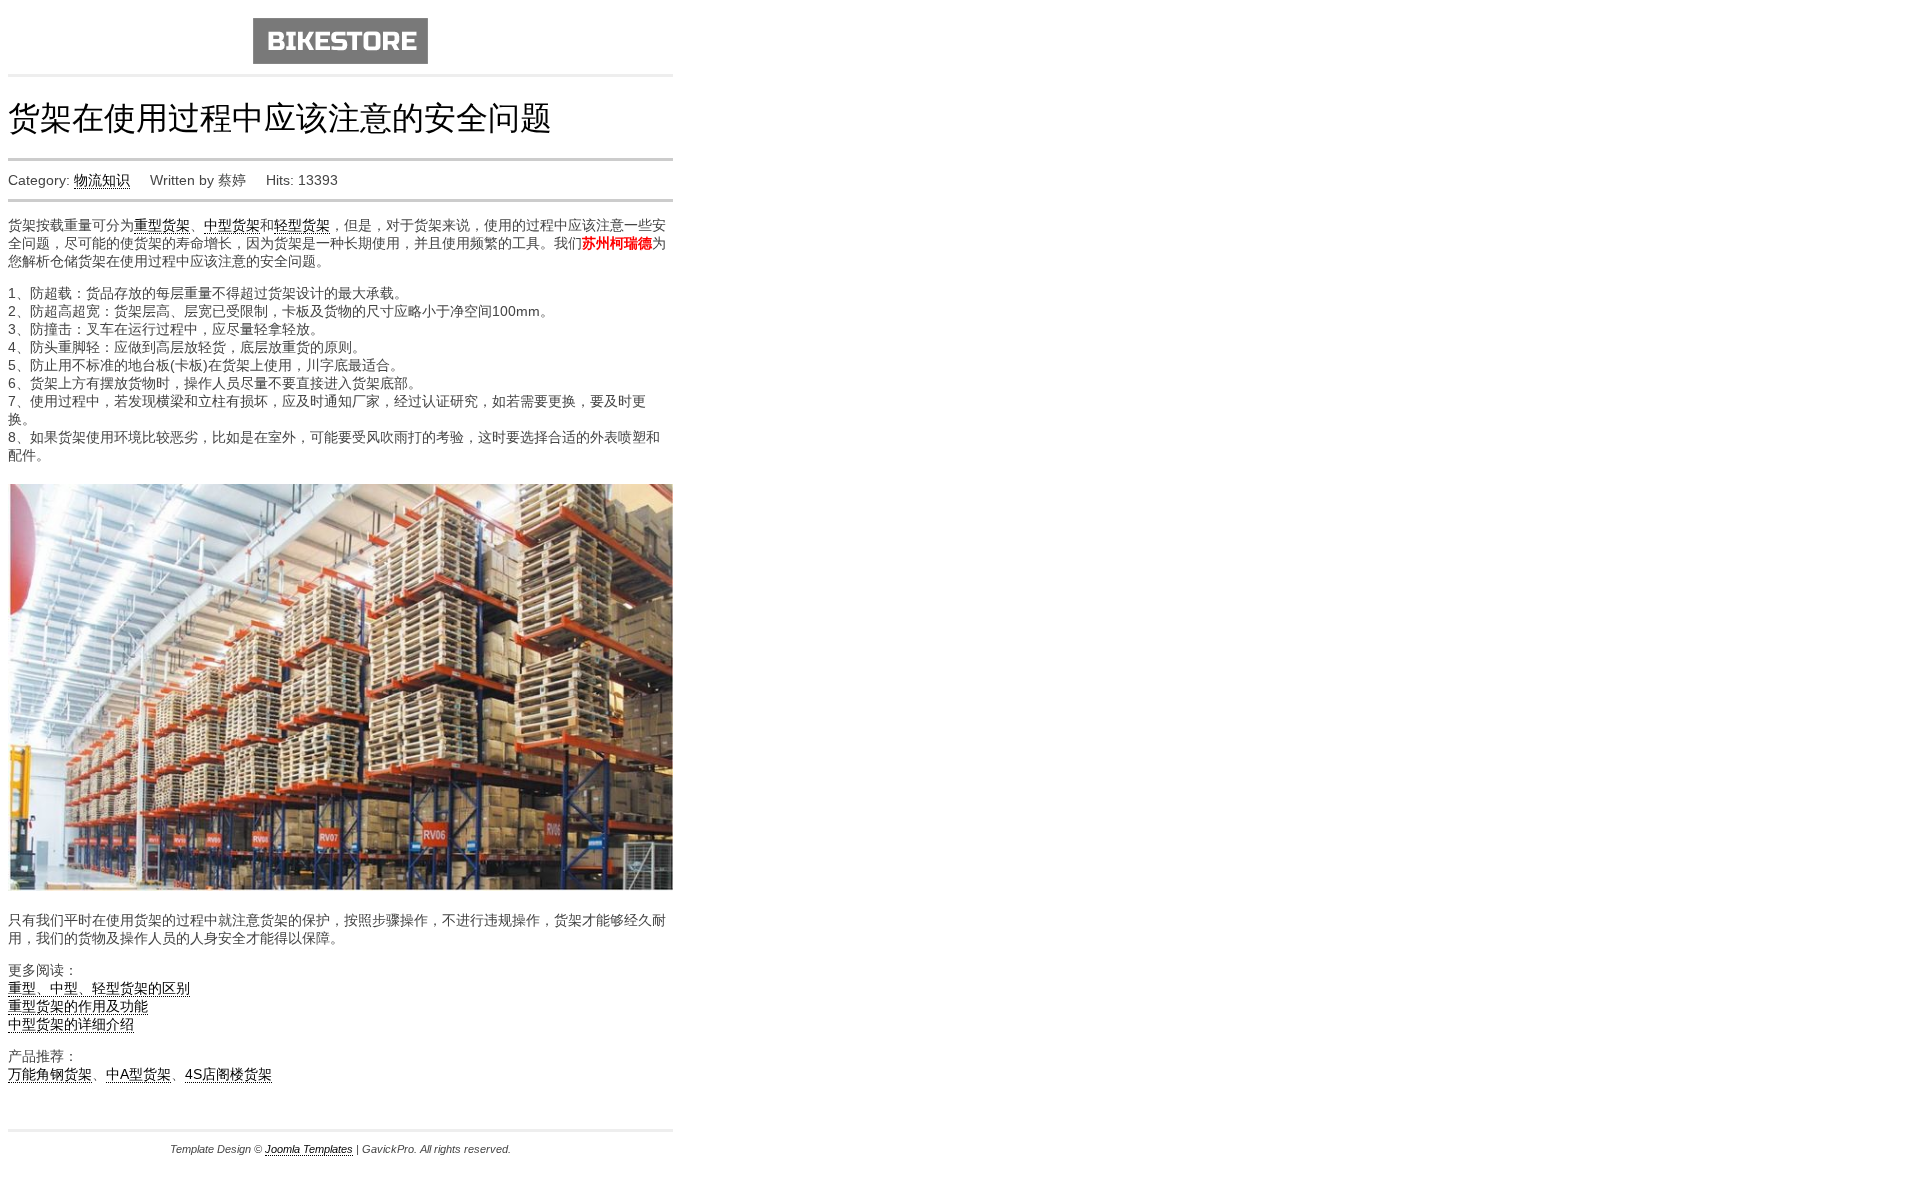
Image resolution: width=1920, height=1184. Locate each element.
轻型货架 (302, 225)
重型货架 (162, 225)
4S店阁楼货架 (228, 1074)
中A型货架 (138, 1074)
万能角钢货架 (50, 1074)
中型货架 (232, 225)
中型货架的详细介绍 (71, 1024)
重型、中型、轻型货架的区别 (99, 988)
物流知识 (102, 180)
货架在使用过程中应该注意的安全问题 (280, 116)
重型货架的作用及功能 (78, 1006)
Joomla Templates (309, 1149)
